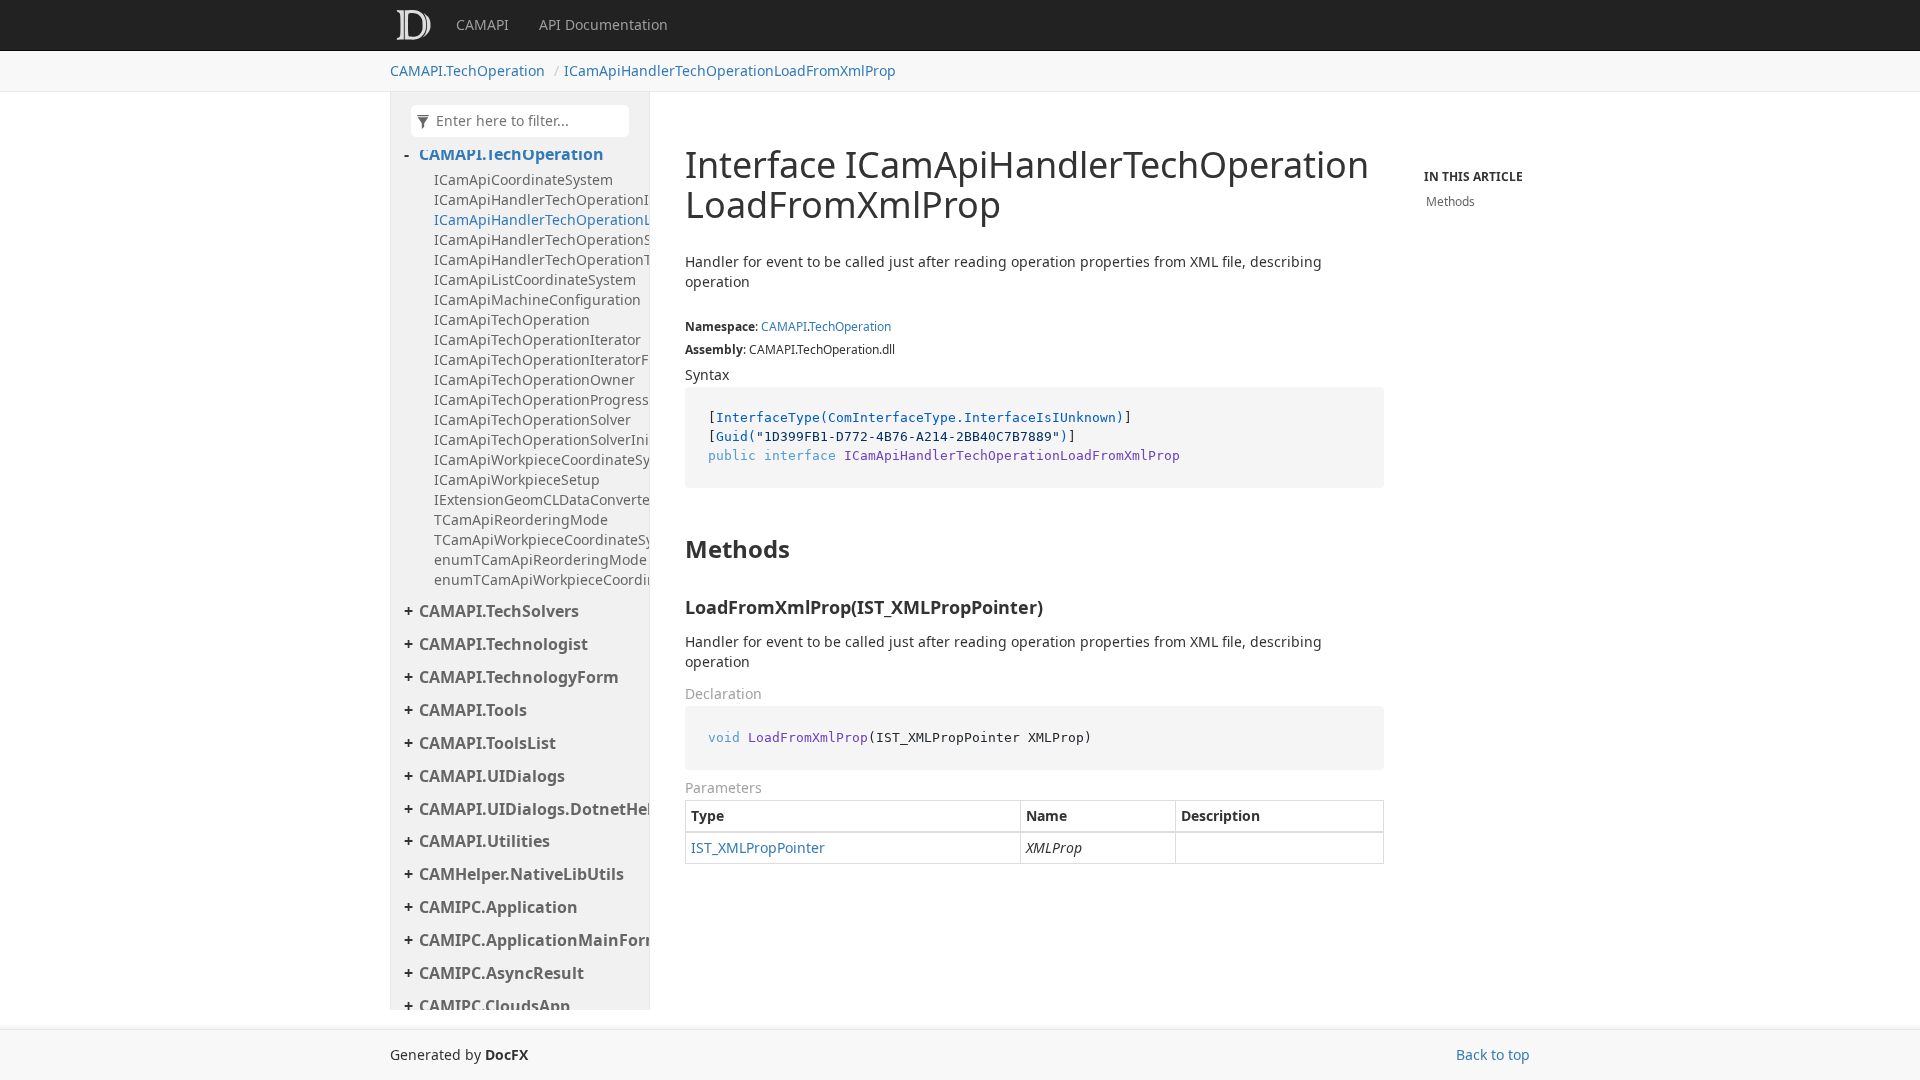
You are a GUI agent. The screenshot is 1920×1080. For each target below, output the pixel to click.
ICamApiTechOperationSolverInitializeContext (536, 439)
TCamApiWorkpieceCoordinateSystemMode (536, 539)
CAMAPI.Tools (473, 710)
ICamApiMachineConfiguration (536, 299)
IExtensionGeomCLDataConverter (536, 499)
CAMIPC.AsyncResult (501, 973)
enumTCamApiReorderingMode (536, 559)
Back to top (1493, 1054)
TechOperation (850, 326)
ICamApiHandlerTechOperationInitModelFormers (536, 199)
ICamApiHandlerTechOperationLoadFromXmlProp (730, 70)
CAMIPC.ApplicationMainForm (529, 940)
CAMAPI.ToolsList (487, 743)
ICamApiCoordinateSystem (523, 179)
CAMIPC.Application (498, 907)
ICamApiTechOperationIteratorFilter (536, 359)
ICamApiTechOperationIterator (536, 339)
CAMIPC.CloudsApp (494, 1006)
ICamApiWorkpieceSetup (517, 479)
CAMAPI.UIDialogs (492, 776)
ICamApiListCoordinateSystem (535, 279)
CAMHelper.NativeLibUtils (521, 874)
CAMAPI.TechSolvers (499, 611)
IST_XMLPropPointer (758, 847)
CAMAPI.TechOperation (467, 70)
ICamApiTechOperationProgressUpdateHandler (536, 399)
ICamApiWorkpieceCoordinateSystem (536, 459)
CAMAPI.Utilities (484, 841)
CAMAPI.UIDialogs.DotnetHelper (529, 809)
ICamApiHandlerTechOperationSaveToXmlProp (536, 239)
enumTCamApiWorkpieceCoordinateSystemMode (536, 579)
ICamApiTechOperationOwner (534, 379)
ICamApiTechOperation (512, 319)
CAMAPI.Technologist (503, 644)
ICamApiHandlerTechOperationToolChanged (536, 259)
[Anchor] (668, 549)
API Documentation (603, 24)
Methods (1450, 201)
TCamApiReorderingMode (521, 519)
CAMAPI (482, 24)
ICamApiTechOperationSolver (532, 419)
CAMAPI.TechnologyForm (519, 677)
